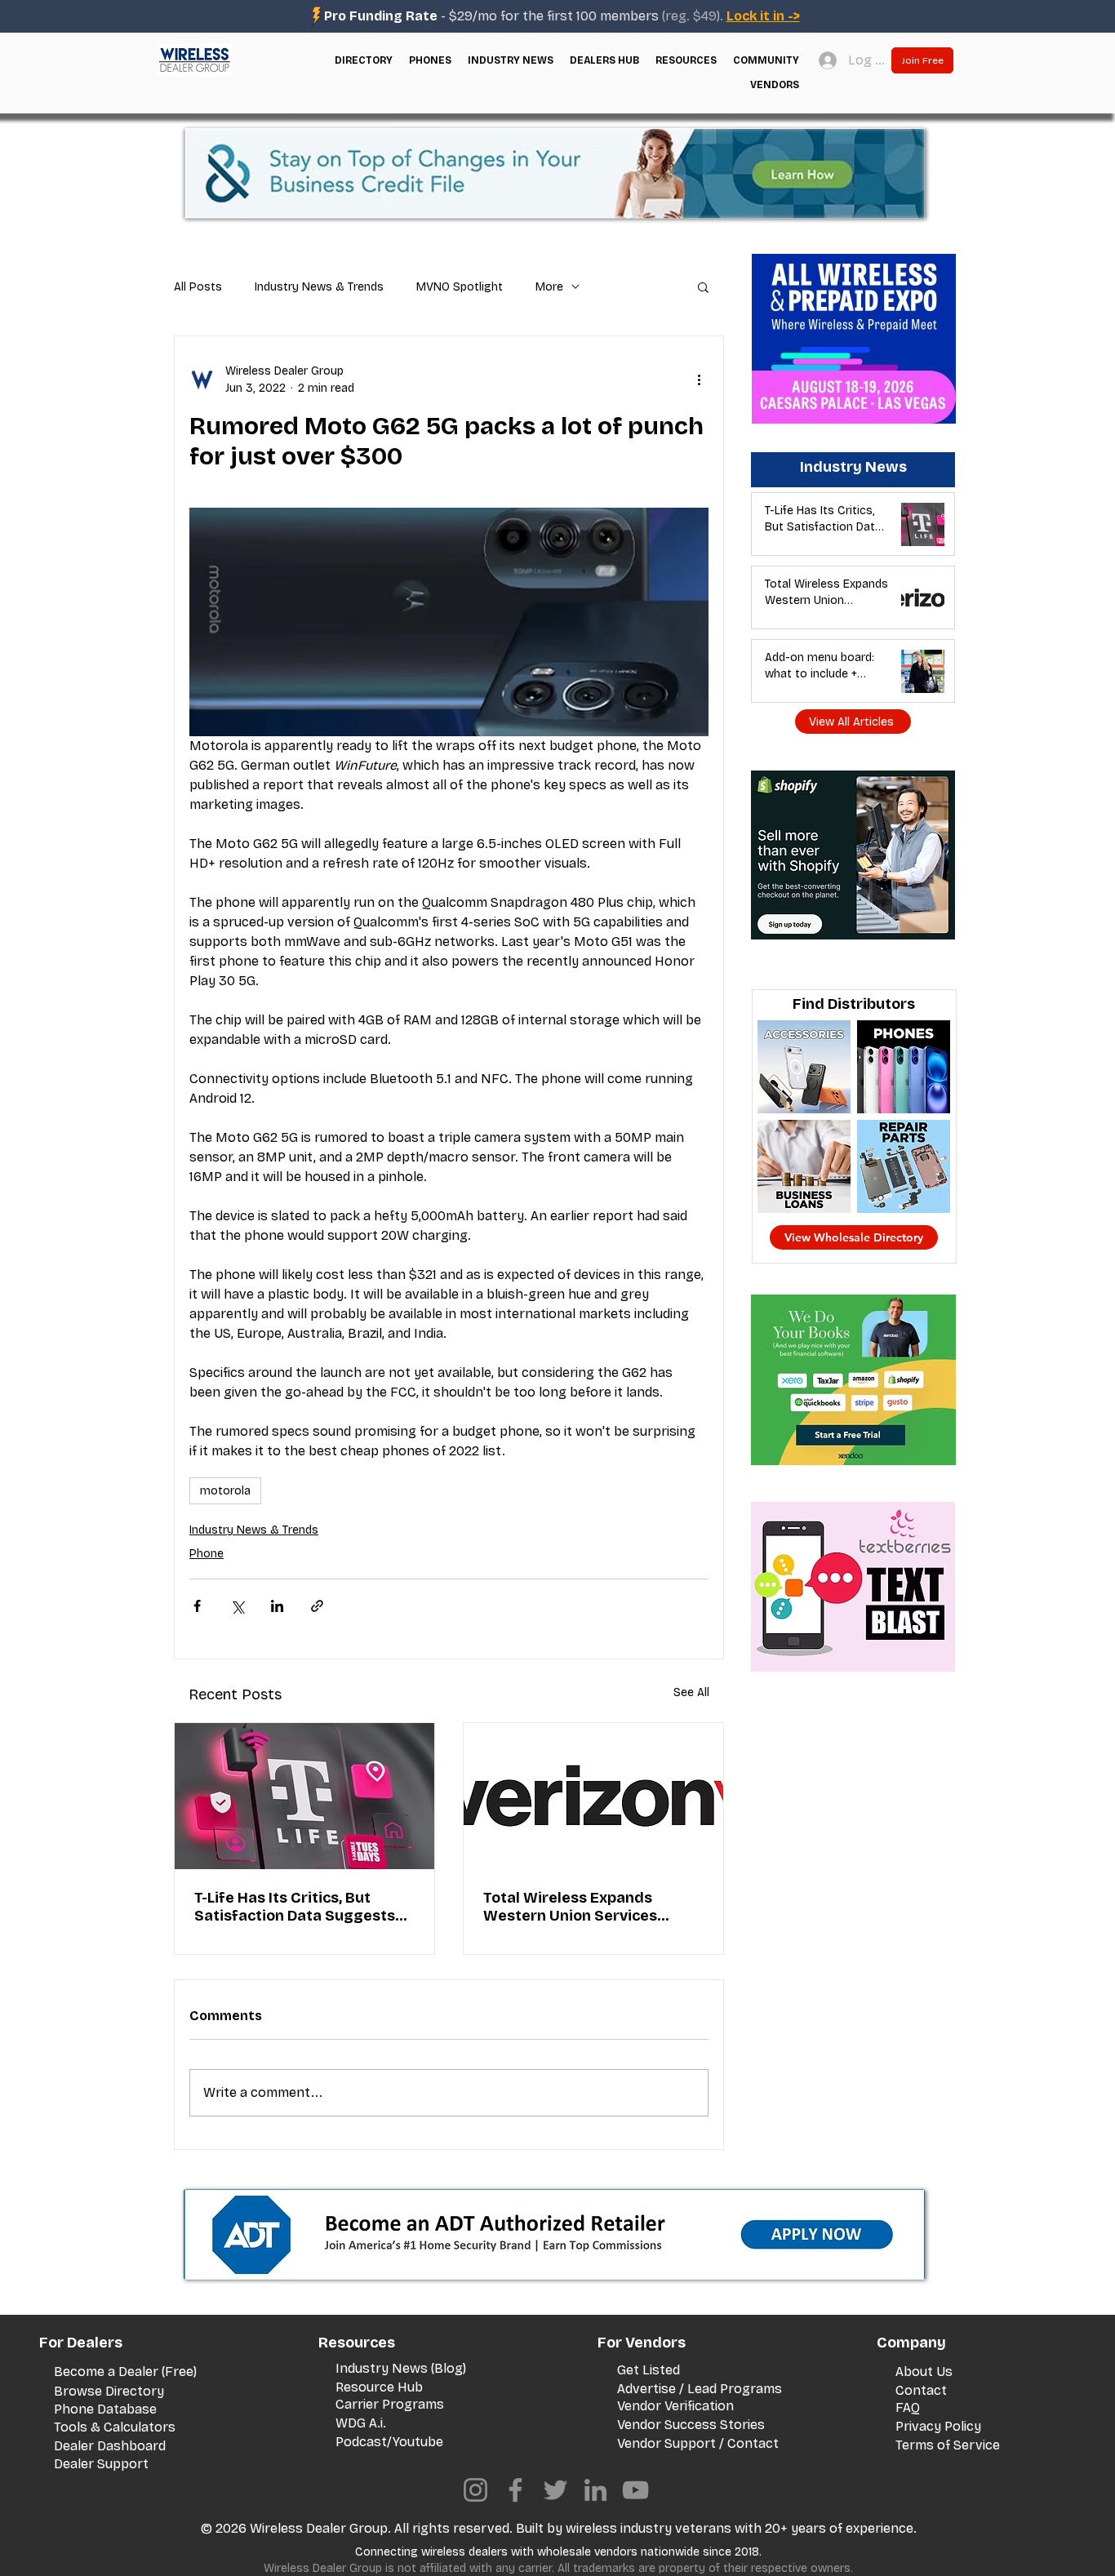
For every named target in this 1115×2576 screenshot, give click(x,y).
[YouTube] (635, 2490)
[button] (364, 60)
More (549, 287)
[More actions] (699, 380)
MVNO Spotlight (460, 287)
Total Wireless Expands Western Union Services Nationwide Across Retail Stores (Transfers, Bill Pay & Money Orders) (585, 1907)
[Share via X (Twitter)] (237, 1606)
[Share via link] (317, 1606)
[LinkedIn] (595, 2490)
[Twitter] (555, 2490)
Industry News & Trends (319, 287)
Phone (207, 1554)
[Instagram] (475, 2490)
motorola (225, 1491)
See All (691, 1692)
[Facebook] (515, 2490)
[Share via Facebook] (197, 1606)
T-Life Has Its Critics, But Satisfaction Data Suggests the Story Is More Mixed (295, 1907)
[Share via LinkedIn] (277, 1606)
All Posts (198, 287)
